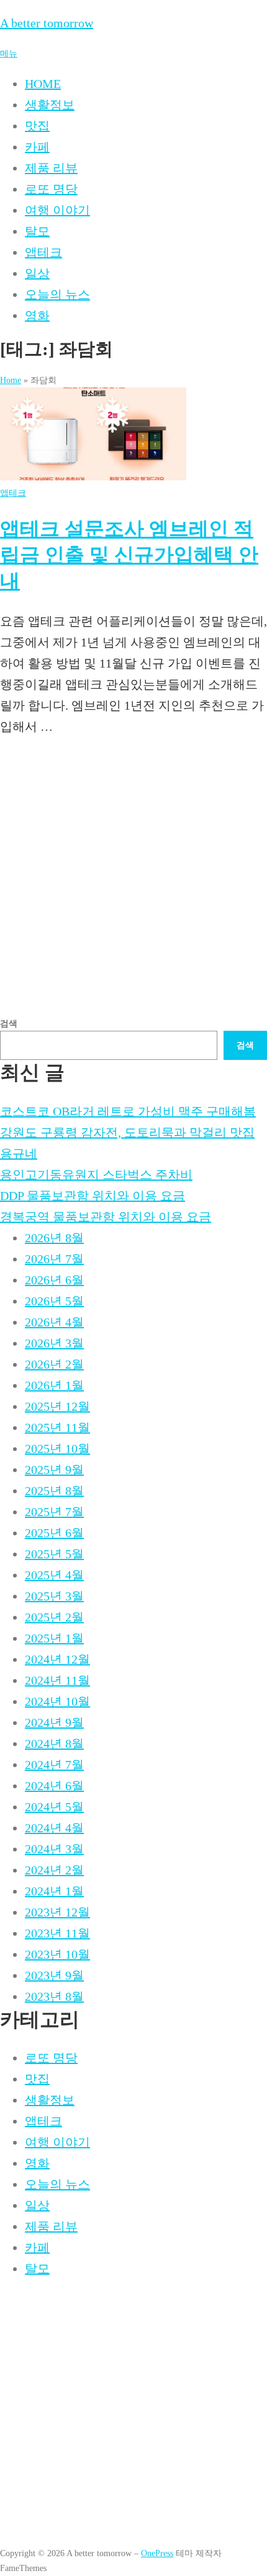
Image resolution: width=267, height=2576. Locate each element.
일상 (37, 273)
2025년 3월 (54, 1596)
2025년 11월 (57, 1427)
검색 (9, 1023)
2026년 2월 (54, 1364)
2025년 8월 (54, 1491)
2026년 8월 (54, 1238)
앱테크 (43, 252)
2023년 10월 (57, 1954)
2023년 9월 (54, 1975)
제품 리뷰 (51, 168)
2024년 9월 (54, 1722)
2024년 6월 (54, 1786)
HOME (43, 84)
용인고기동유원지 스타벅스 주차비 (96, 1175)
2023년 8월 (54, 1996)
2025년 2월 (54, 1617)
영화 (37, 315)
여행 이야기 (57, 210)
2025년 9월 (54, 1470)
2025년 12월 (57, 1406)
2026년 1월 (54, 1385)
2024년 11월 (57, 1680)
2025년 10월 (57, 1449)
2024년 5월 (54, 1807)
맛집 (37, 126)
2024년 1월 (54, 1891)
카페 (37, 147)
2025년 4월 (54, 1575)
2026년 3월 (54, 1343)
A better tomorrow (47, 23)
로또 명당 (51, 189)
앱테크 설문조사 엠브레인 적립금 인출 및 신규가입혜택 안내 (129, 554)
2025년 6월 (54, 1533)
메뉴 (9, 53)
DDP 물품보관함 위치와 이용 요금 (93, 1196)
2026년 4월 (54, 1322)
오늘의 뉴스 (57, 294)
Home (11, 380)
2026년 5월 (54, 1301)
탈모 (37, 231)
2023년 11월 (57, 1933)
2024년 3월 (54, 1849)
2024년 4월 (54, 1828)
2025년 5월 (54, 1554)
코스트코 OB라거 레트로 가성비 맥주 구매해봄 (128, 1111)
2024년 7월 (54, 1765)
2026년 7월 (54, 1259)
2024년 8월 (54, 1744)
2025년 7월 (54, 1512)
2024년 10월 (57, 1701)
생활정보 (50, 105)
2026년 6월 (54, 1280)
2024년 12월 (57, 1659)
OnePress (157, 2553)
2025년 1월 (54, 1638)
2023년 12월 (57, 1912)
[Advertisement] (133, 883)
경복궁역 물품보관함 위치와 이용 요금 (106, 1217)
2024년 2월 (54, 1870)
